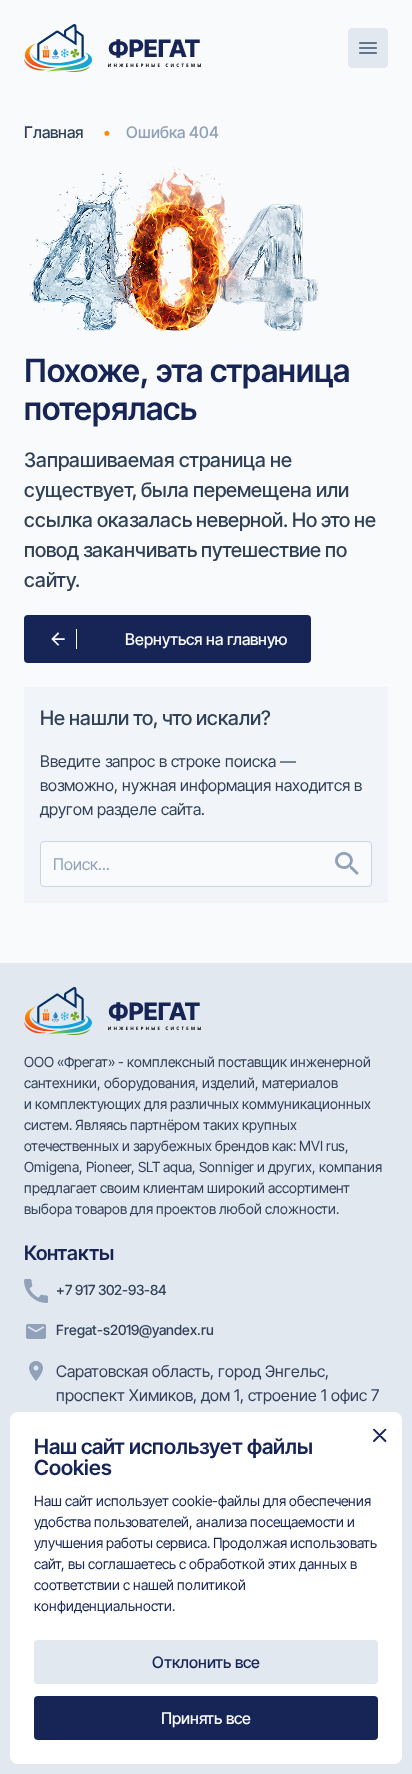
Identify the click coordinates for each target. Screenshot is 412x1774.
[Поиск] (347, 864)
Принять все (206, 1718)
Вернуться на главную (206, 639)
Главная (53, 132)
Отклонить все (206, 1662)
